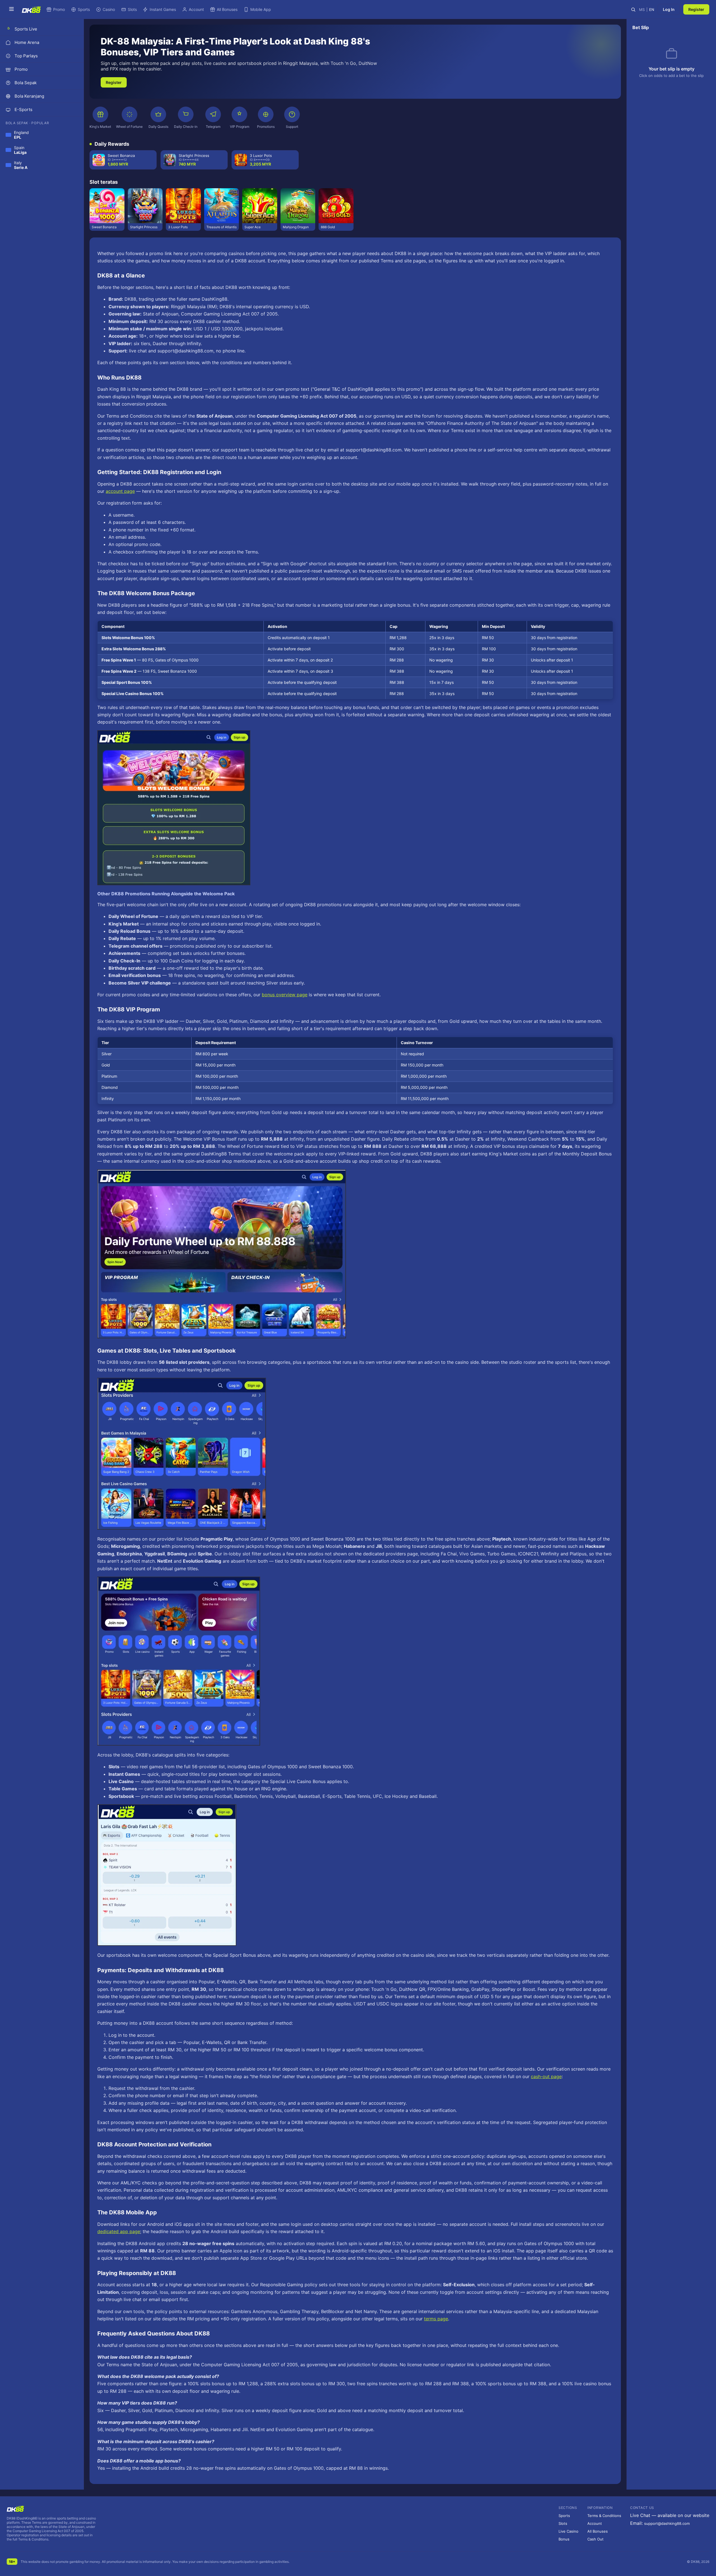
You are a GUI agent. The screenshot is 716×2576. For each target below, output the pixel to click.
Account (196, 9)
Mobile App (261, 9)
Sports (84, 9)
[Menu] (11, 9)
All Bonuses (227, 9)
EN (652, 10)
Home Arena (27, 42)
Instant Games (163, 9)
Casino (109, 9)
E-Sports (23, 110)
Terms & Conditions (604, 2516)
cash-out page (546, 2076)
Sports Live (26, 29)
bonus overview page (285, 995)
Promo (59, 9)
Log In (669, 9)
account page (120, 491)
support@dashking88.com (667, 2523)
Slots (132, 9)
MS (642, 10)
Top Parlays (26, 56)
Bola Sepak (26, 83)
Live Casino (568, 2531)
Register (696, 9)
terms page (436, 2319)
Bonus (564, 2539)
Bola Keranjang (29, 96)
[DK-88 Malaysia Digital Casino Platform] (31, 10)
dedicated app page (119, 2231)
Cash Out (595, 2539)
